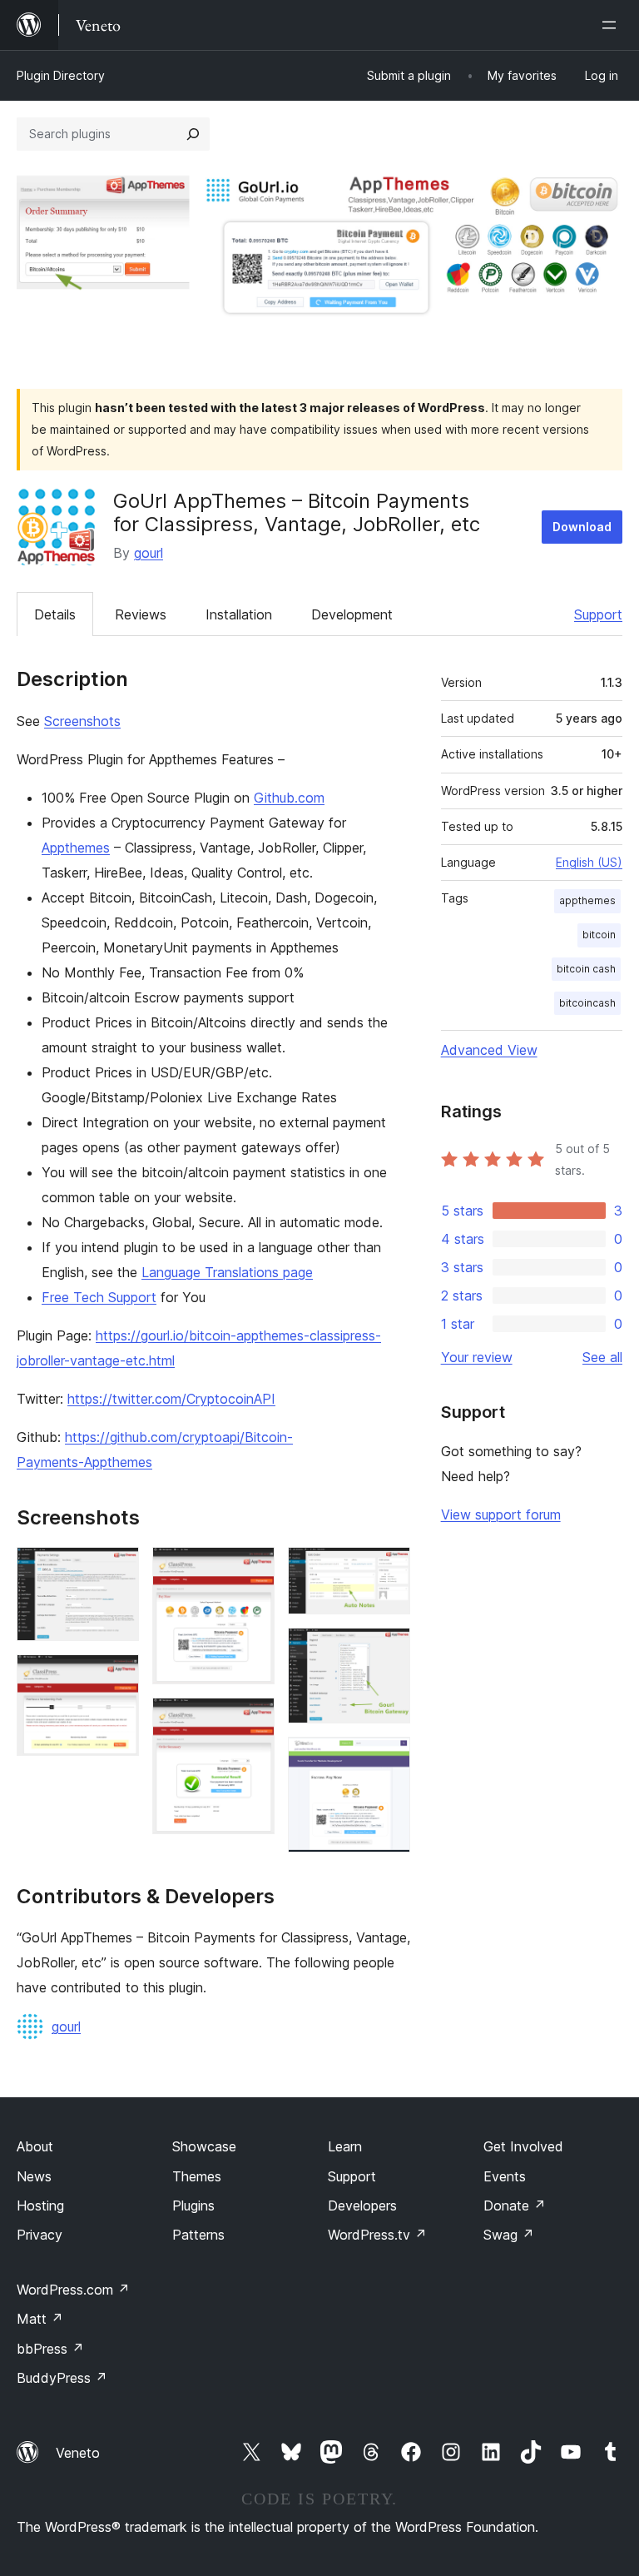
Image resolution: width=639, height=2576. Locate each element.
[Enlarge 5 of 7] (388, 1569)
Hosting (40, 2206)
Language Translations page (227, 1272)
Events (505, 2176)
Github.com (289, 798)
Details (55, 614)
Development (352, 614)
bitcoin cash (586, 969)
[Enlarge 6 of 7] (388, 1650)
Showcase (204, 2146)
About (35, 2146)
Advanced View (489, 1050)
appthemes (587, 900)
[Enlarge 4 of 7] (252, 1720)
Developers (362, 2206)
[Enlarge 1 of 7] (116, 1569)
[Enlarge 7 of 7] (388, 1759)
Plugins (193, 2206)
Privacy (40, 2235)
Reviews (141, 614)
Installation (239, 614)
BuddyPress (62, 2378)
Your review (477, 1357)
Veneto (78, 2453)
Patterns (198, 2235)
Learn (345, 2146)
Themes (197, 2176)
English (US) (589, 862)
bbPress (50, 2349)
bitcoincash (587, 1003)
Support (598, 614)
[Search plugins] (193, 134)
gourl (149, 553)
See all (602, 1357)
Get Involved (523, 2146)
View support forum (501, 1514)
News (34, 2176)
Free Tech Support (99, 1297)
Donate (515, 2206)
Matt (40, 2319)
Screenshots (82, 721)
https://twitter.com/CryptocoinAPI (171, 1399)
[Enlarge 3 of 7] (252, 1569)
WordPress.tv (377, 2235)
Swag (509, 2235)
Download (582, 527)
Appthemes (76, 848)
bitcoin (599, 935)
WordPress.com (73, 2290)
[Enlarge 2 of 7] (116, 1677)
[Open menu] (612, 25)
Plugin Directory (61, 75)
